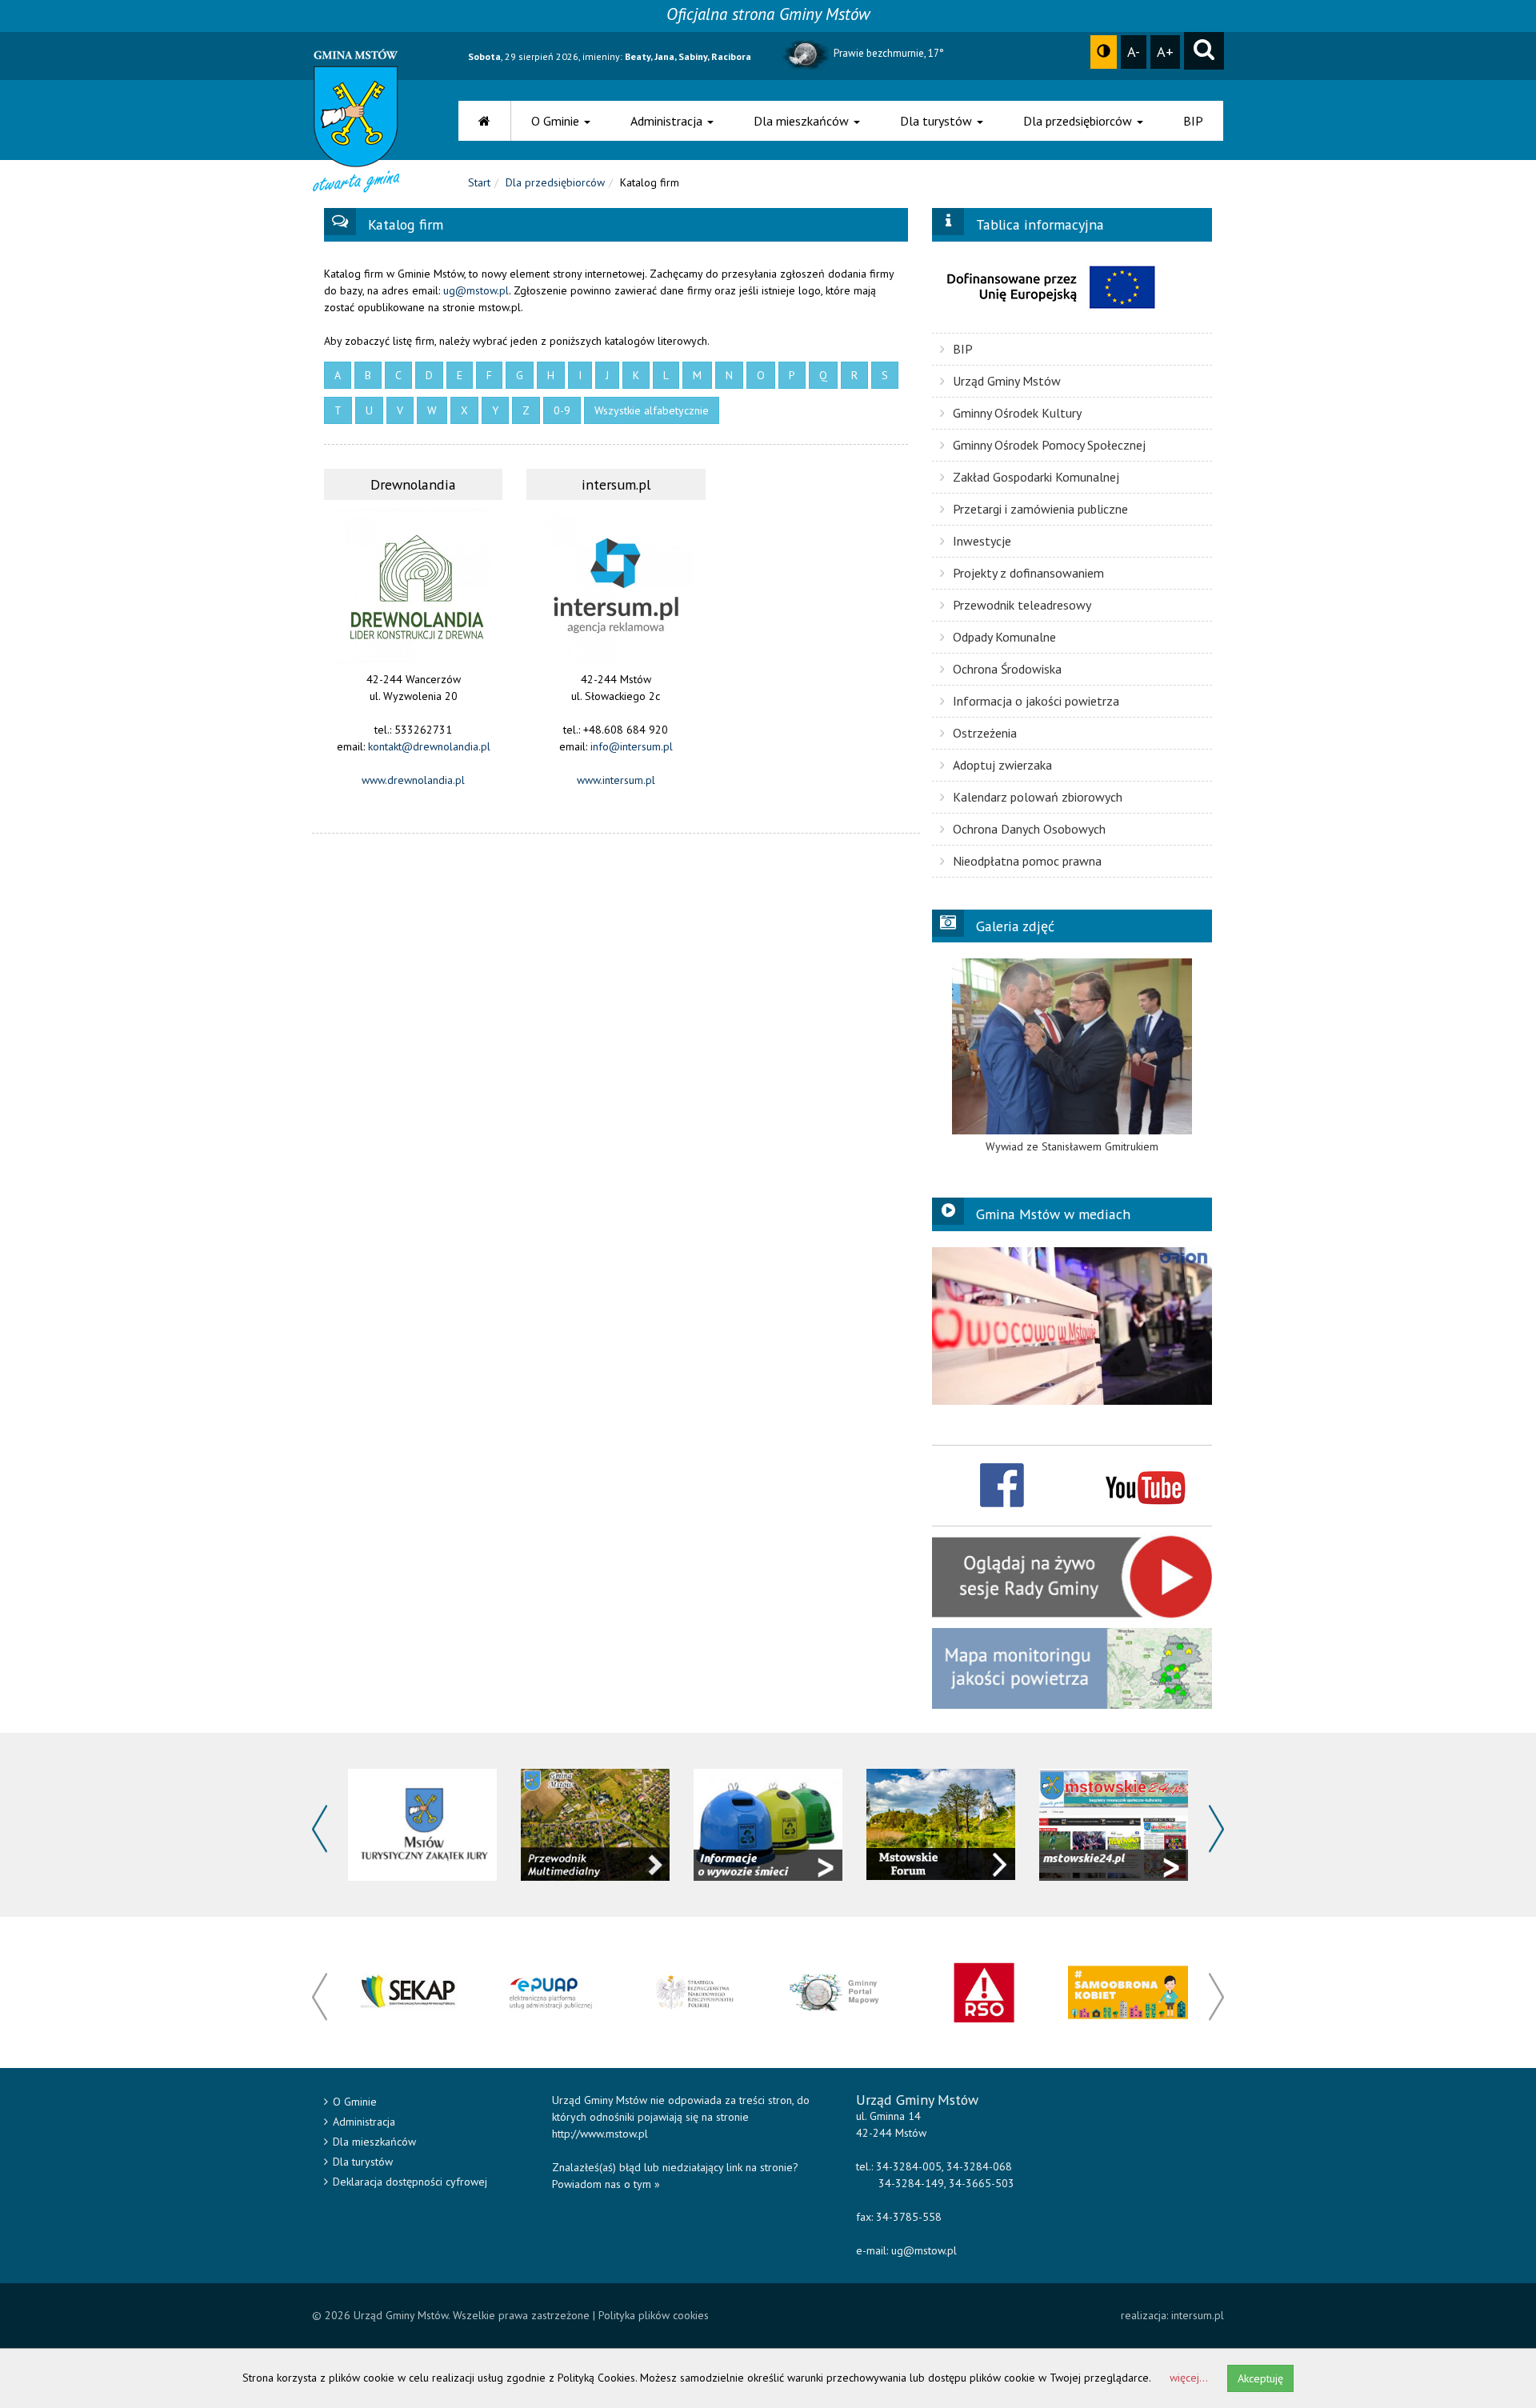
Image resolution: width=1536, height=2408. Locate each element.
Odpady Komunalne (1004, 637)
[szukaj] (1204, 51)
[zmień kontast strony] (1104, 52)
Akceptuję (1260, 2378)
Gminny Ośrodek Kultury (1017, 413)
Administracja (668, 121)
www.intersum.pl (616, 780)
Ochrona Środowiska (1007, 669)
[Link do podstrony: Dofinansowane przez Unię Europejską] (1072, 287)
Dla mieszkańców (803, 121)
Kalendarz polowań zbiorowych (1038, 797)
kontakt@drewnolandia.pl (429, 746)
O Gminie (557, 121)
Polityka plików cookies (654, 2315)
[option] (1072, 1056)
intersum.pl (1198, 2315)
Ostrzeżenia (985, 733)
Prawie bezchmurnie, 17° (888, 53)
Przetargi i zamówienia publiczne (1040, 509)
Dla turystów (938, 121)
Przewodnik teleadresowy (1022, 605)
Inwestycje (982, 541)
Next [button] (1216, 1829)
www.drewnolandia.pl (413, 780)
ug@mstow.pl (476, 290)
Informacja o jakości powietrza (1036, 701)
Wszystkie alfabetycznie (652, 410)
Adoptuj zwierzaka (1002, 765)
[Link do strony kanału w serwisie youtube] (1145, 1484)
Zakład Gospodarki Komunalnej (1036, 477)
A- (1134, 51)
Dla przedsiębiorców (1079, 121)
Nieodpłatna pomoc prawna (1027, 861)
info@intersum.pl (632, 746)
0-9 (562, 410)
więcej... (1189, 2378)
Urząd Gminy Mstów (1007, 381)
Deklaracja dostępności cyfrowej (410, 2182)
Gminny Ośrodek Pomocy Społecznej (1049, 445)
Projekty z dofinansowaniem (1028, 573)
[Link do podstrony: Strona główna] (485, 121)
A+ (1165, 51)
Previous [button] (320, 1829)
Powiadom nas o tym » (606, 2184)
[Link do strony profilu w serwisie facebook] (1002, 1484)
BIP (1193, 121)
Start (479, 182)
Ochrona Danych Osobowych (1029, 829)
